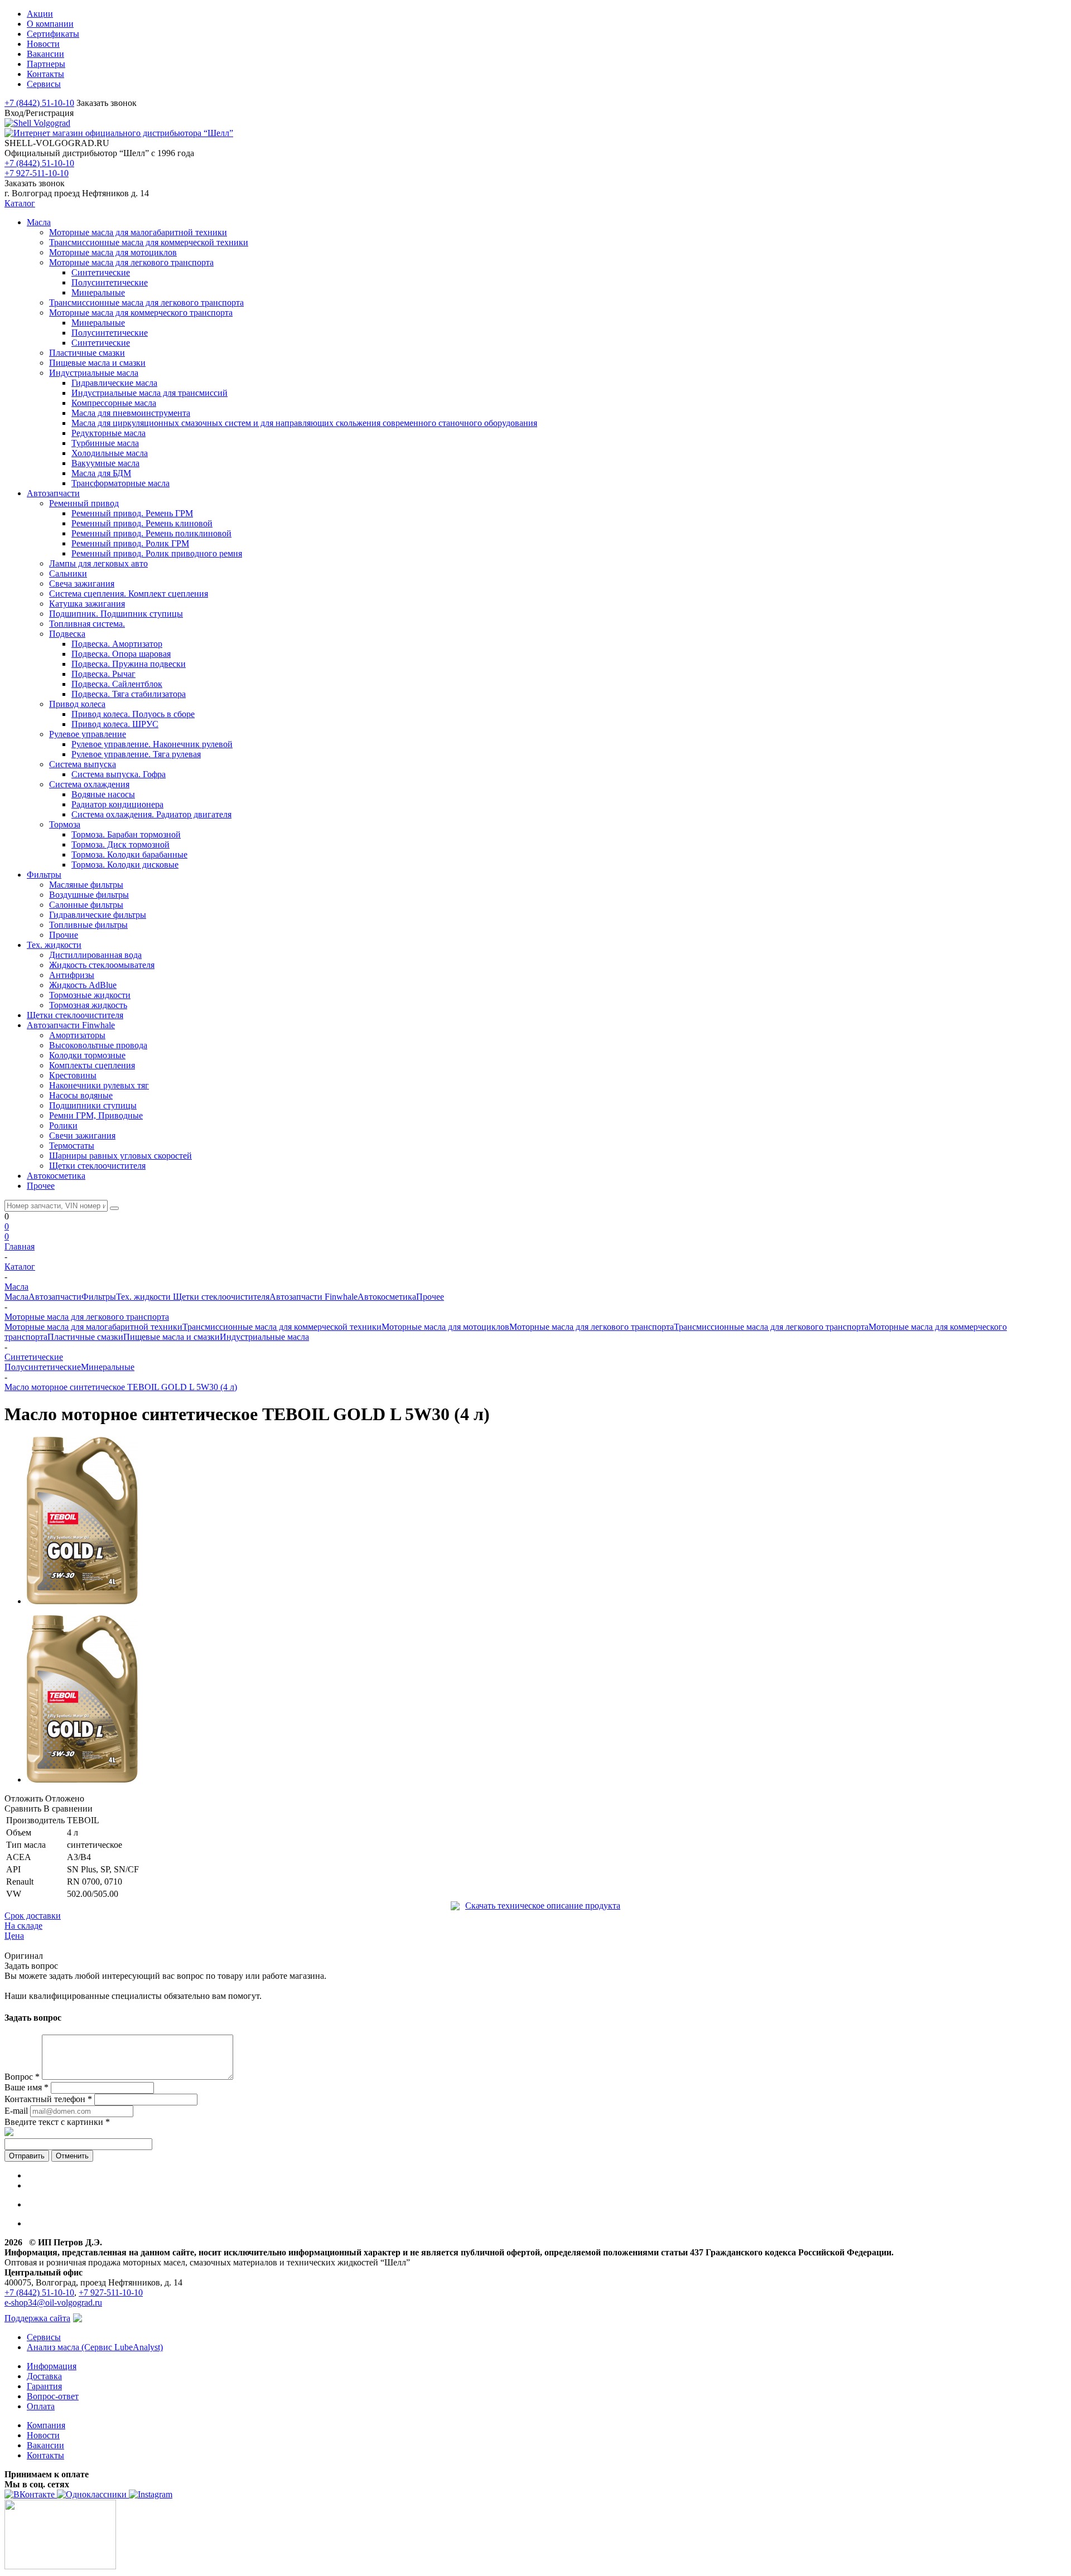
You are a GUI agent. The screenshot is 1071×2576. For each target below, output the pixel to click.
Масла (16, 1297)
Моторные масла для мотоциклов (445, 1327)
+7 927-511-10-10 (37, 173)
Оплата (41, 2406)
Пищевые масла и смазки (172, 1337)
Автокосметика (387, 1297)
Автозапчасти (55, 1297)
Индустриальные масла (264, 1337)
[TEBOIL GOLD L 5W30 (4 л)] (82, 1601)
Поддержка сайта (37, 2318)
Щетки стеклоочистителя (221, 1297)
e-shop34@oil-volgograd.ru (53, 2303)
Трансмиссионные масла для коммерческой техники (282, 1327)
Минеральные (108, 1367)
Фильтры (99, 1297)
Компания (46, 2425)
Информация (52, 2366)
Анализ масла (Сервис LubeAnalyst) (95, 2347)
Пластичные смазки (85, 1337)
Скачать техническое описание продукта (543, 1906)
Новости (43, 2435)
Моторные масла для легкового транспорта (592, 1327)
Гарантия (44, 2386)
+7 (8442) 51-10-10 (39, 103)
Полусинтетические (43, 1367)
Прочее (430, 1297)
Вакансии (45, 2445)
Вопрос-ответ (53, 2396)
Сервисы (44, 2337)
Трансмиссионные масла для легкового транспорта (771, 1327)
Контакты (45, 2455)
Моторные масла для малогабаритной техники (93, 1327)
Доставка (44, 2376)
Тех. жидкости (144, 1297)
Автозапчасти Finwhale (313, 1297)
